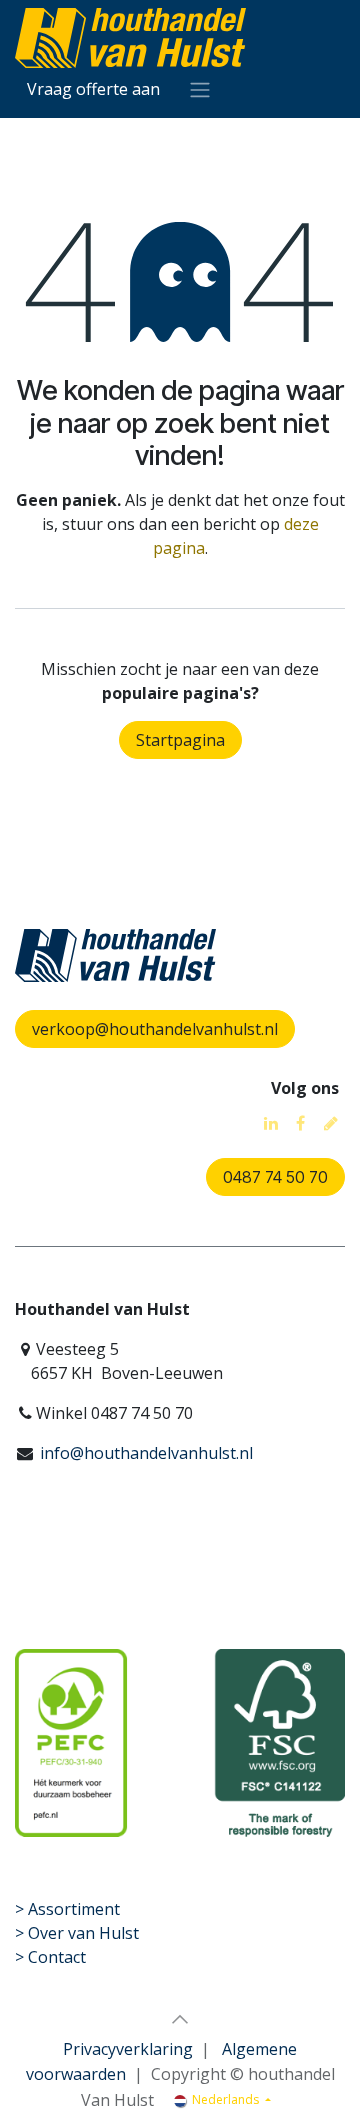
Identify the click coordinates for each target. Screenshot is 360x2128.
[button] (180, 2019)
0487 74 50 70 (275, 1177)
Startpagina (180, 740)
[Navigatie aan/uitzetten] (200, 89)
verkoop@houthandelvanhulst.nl (155, 1029)
